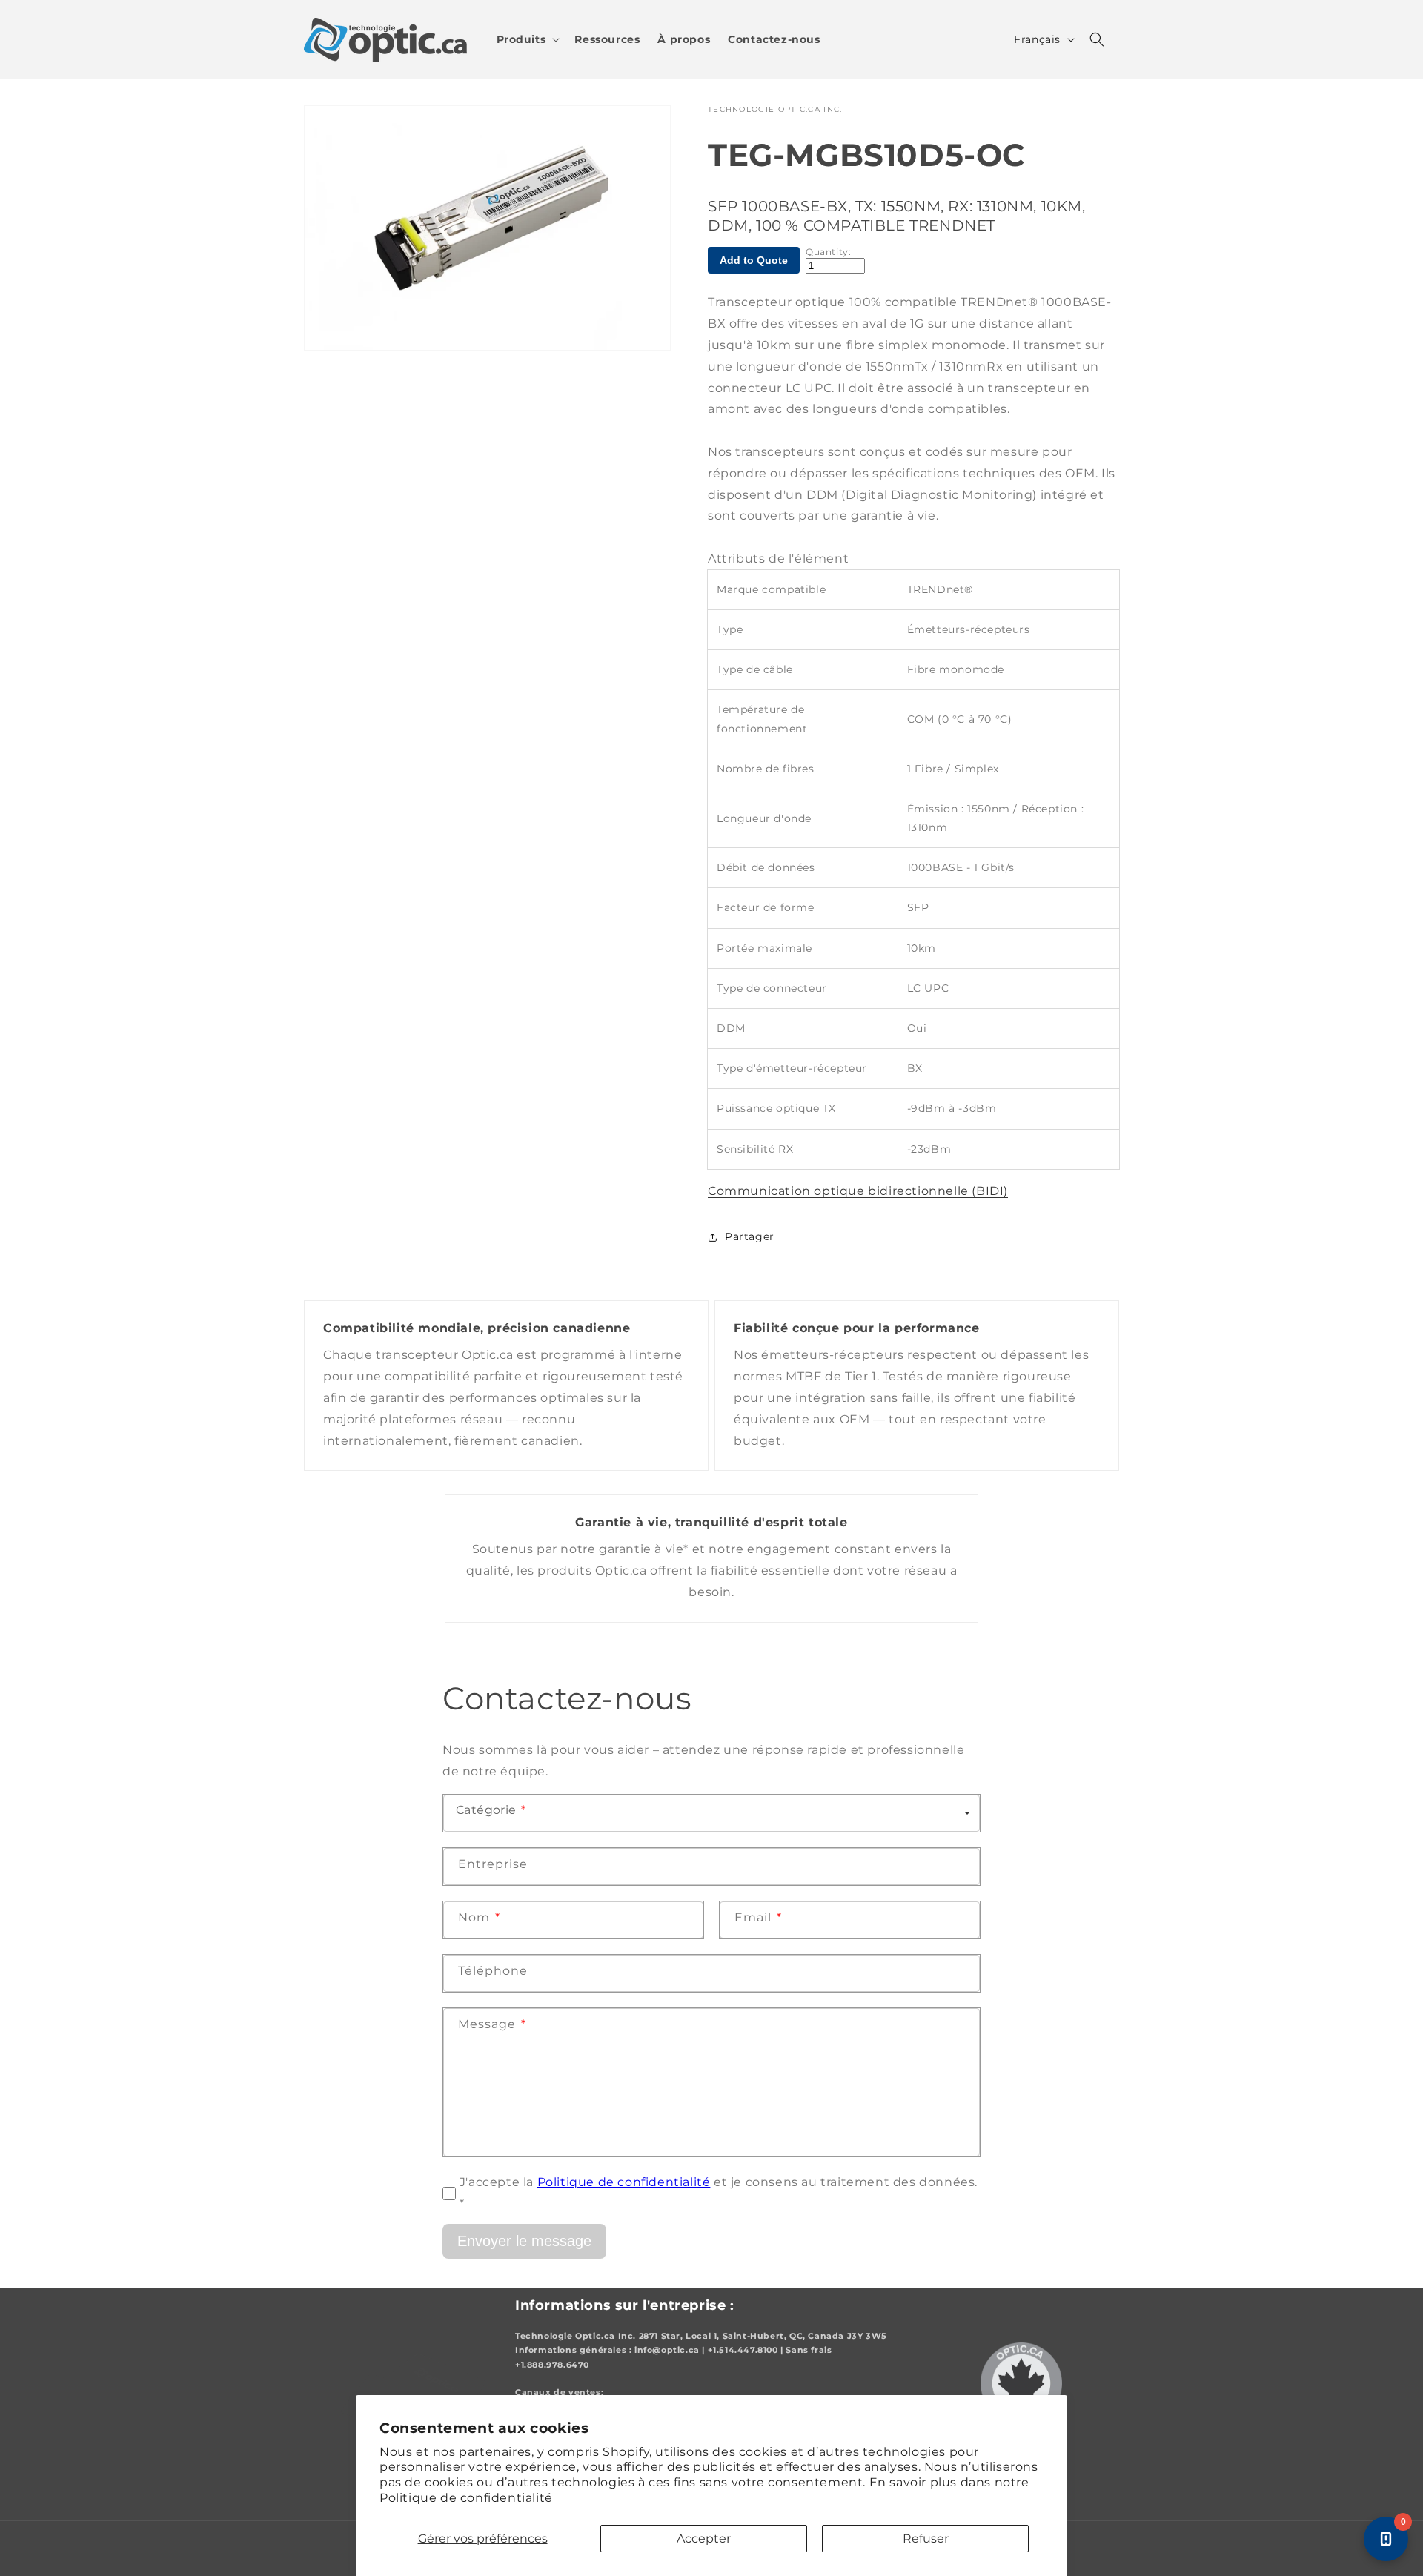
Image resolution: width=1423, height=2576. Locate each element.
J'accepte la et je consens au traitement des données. (719, 2193)
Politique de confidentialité (466, 2498)
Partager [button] (750, 1236)
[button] (527, 39)
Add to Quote (754, 260)
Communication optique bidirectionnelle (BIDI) (858, 1191)
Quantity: (828, 252)
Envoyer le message (524, 2241)
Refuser (926, 2539)
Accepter (704, 2539)
